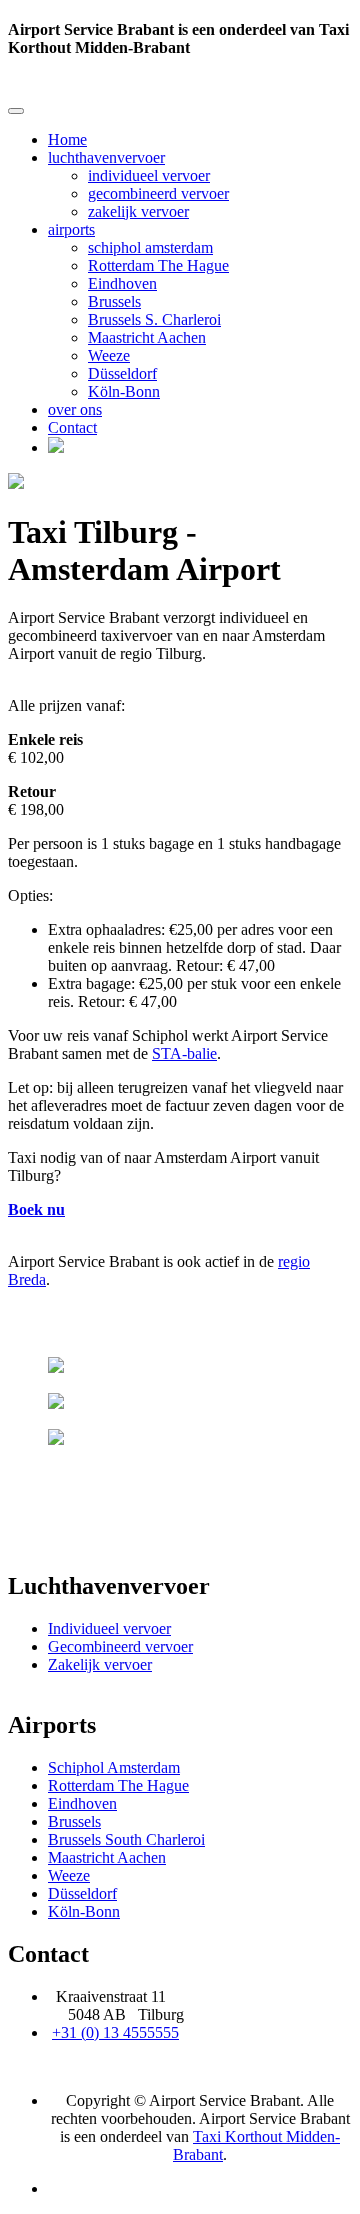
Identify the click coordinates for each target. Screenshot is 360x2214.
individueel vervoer (149, 175)
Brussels (114, 301)
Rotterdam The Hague (158, 265)
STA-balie (184, 1053)
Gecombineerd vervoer (120, 1646)
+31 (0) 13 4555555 (115, 2032)
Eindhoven (122, 283)
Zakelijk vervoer (100, 1664)
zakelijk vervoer (138, 211)
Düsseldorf (122, 373)
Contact (72, 427)
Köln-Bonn (124, 391)
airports (71, 229)
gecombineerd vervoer (158, 193)
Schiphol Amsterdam (114, 1767)
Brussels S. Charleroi (154, 319)
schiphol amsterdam (150, 247)
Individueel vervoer (109, 1628)
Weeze (109, 355)
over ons (75, 409)
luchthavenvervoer (106, 157)
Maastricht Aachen (147, 337)
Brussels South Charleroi (126, 1839)
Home (67, 139)
